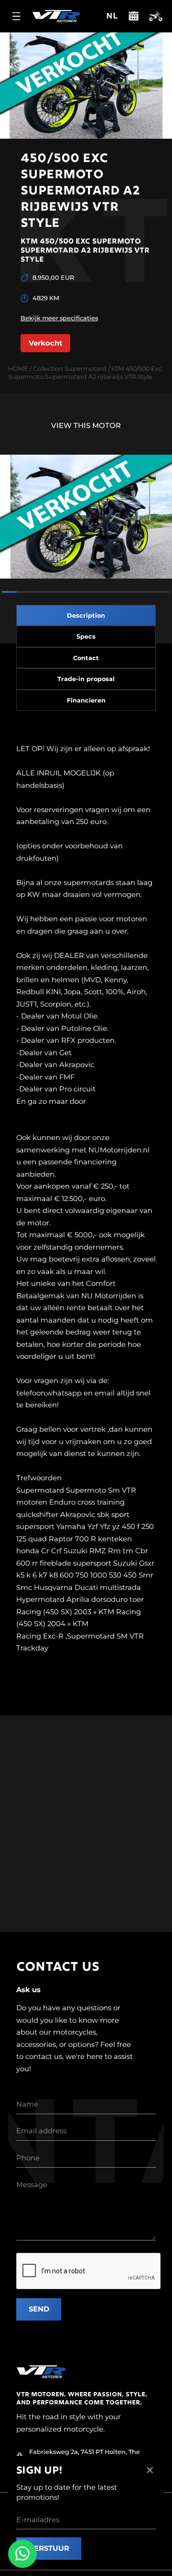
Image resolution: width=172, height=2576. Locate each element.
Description (86, 616)
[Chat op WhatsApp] (22, 2554)
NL (112, 17)
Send (39, 2309)
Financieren (86, 700)
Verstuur (49, 2548)
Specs (86, 636)
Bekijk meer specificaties (59, 318)
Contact (86, 658)
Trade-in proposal (86, 679)
